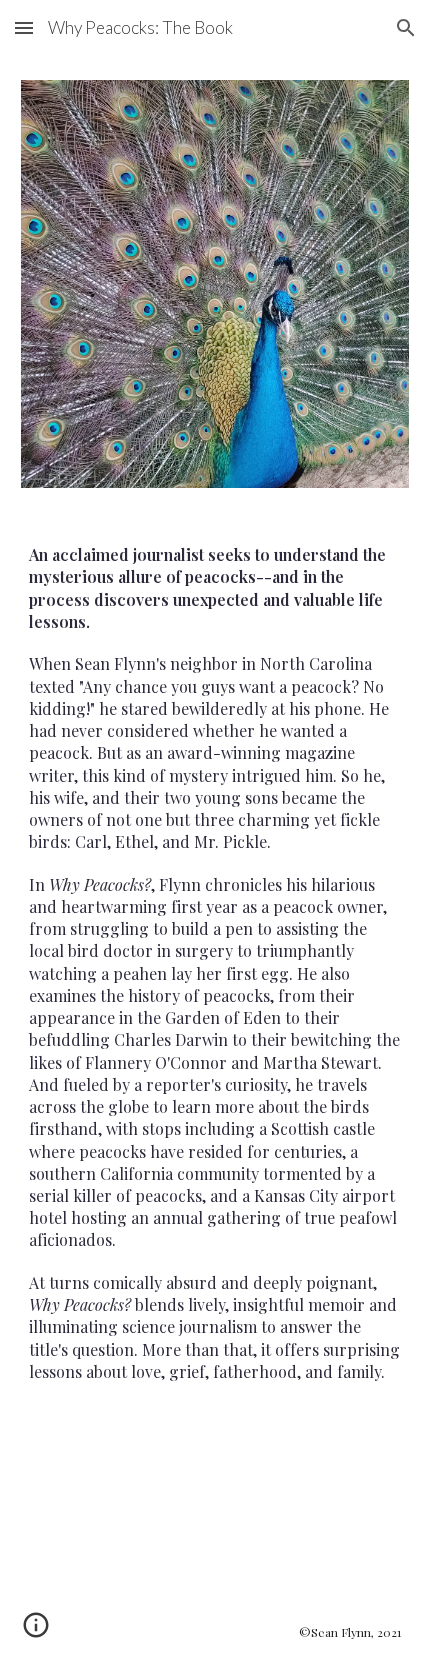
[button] (24, 27)
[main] (215, 1008)
